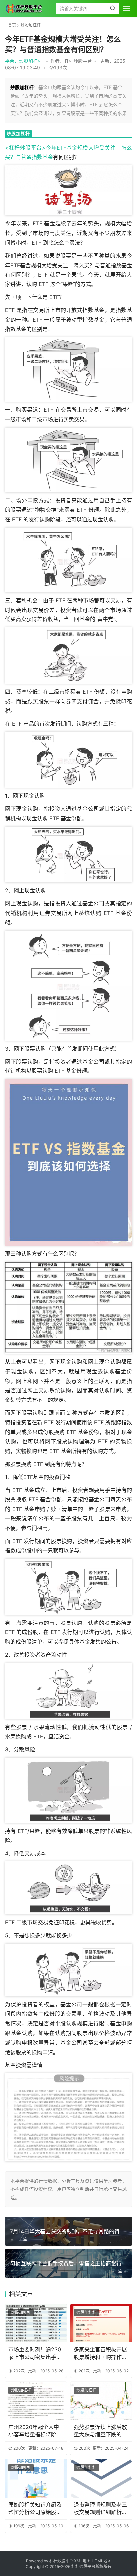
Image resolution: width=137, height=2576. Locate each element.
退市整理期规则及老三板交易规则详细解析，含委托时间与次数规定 (100, 2509)
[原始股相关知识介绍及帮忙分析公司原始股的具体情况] (36, 2478)
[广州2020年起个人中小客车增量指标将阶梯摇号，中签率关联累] (36, 2401)
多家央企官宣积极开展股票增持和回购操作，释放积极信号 (100, 2353)
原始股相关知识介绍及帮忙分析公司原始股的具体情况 (35, 2509)
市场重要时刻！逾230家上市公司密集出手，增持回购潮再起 (35, 2353)
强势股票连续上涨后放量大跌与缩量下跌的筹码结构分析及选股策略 (100, 2431)
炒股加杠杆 (31, 25)
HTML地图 (102, 2561)
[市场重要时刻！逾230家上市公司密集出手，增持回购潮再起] (36, 2323)
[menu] (126, 8)
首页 (12, 25)
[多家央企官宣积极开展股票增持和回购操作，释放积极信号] (101, 2323)
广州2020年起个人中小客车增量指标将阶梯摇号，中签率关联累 (35, 2431)
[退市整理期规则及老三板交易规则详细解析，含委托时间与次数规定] (101, 2478)
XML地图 (83, 2561)
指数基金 (42, 157)
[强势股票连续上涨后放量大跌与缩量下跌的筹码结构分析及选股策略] (101, 2401)
